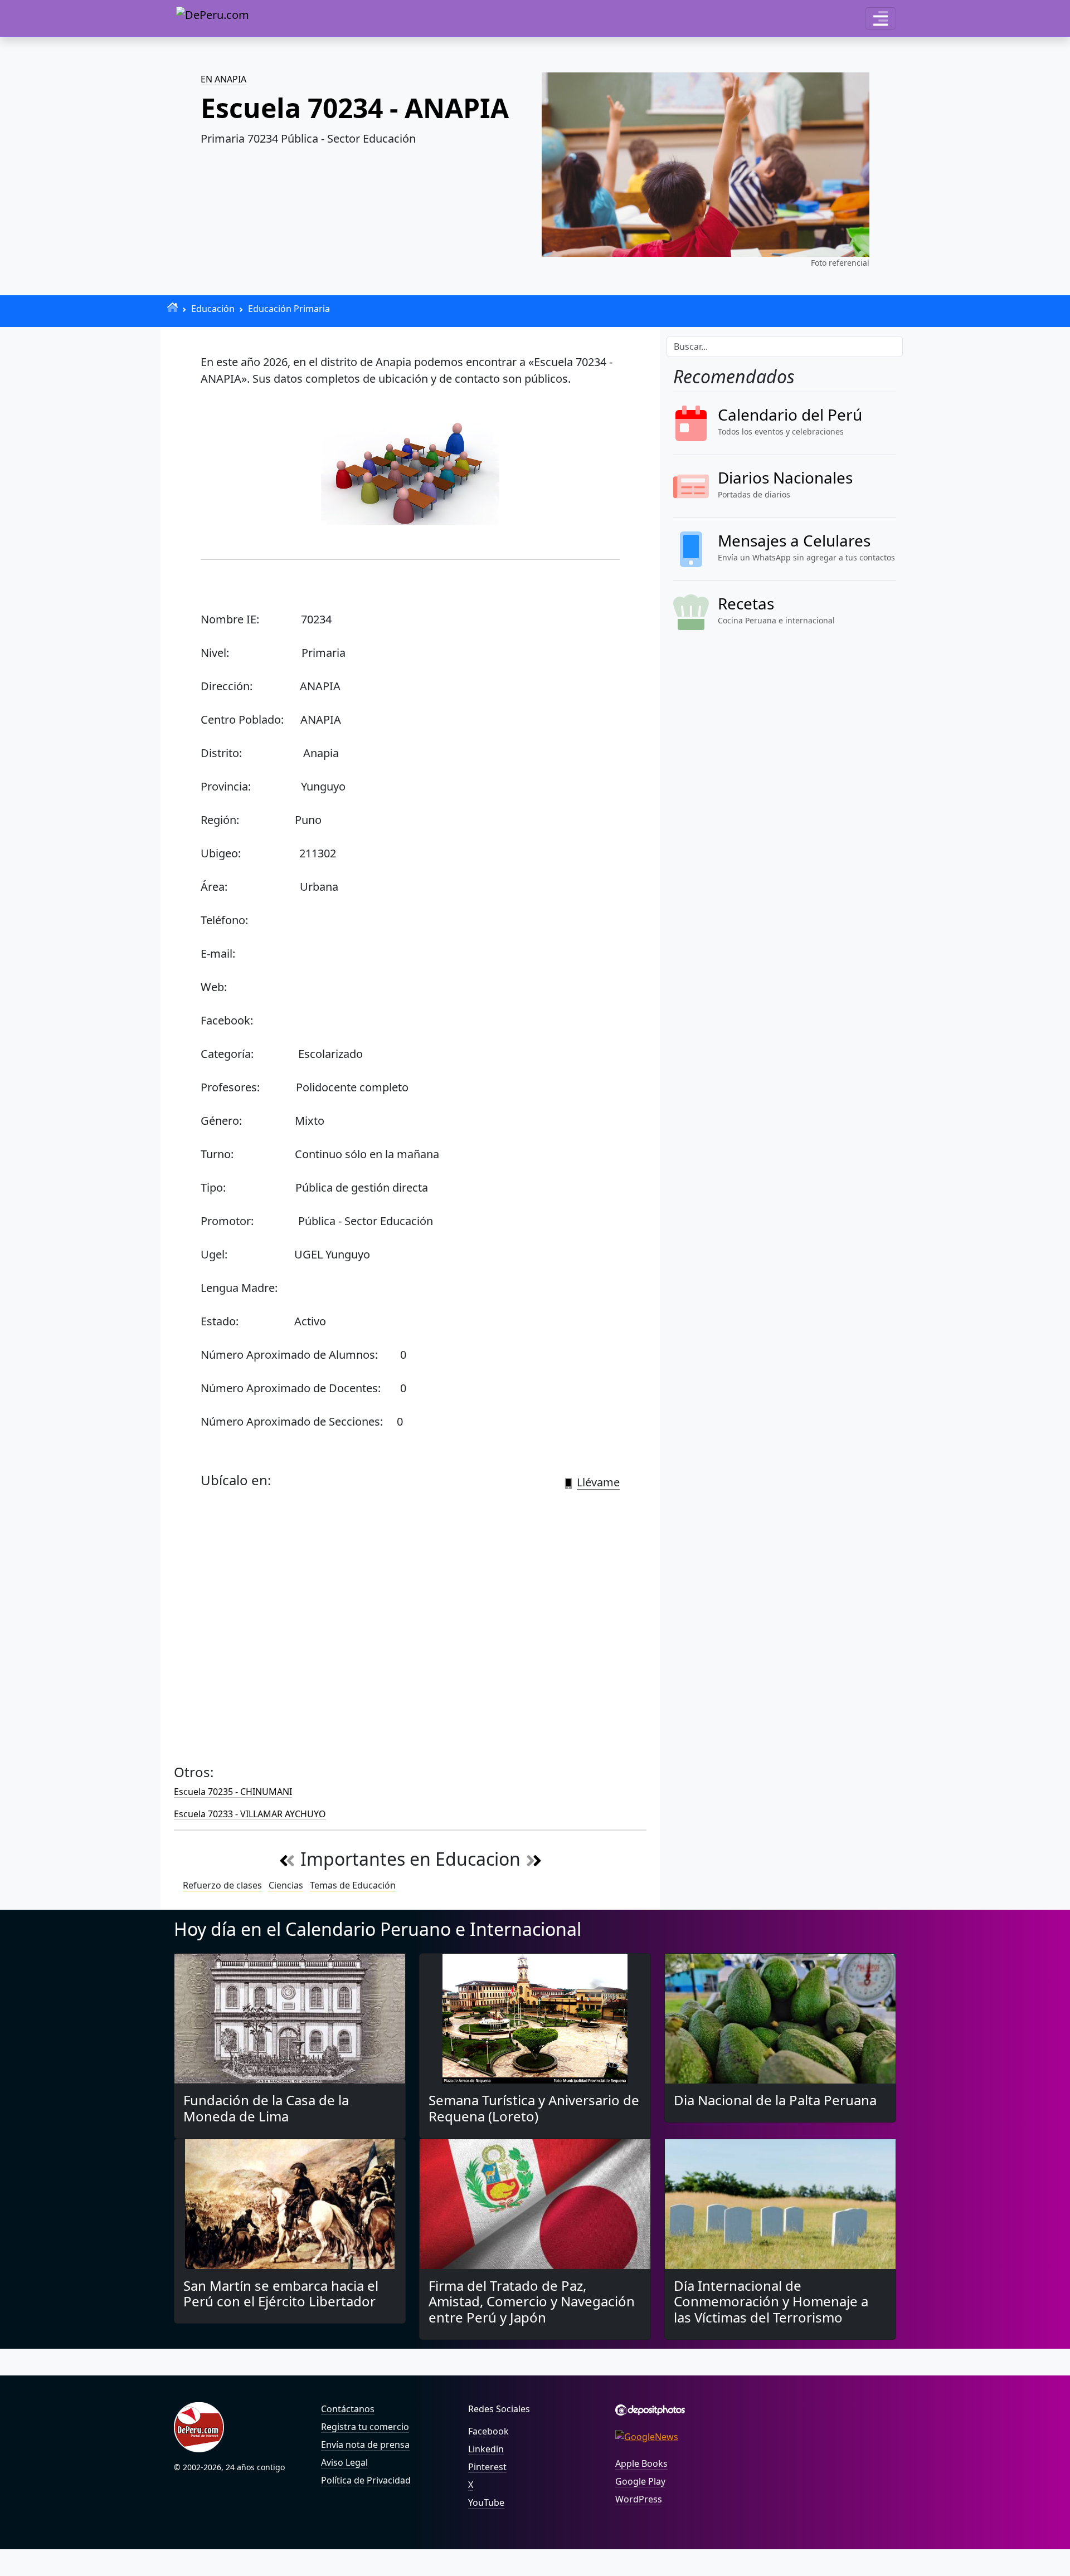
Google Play (640, 2481)
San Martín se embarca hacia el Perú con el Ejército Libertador (281, 2294)
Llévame (598, 1482)
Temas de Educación (353, 1885)
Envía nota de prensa (365, 2445)
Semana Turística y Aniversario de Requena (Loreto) (534, 2108)
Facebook (488, 2431)
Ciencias (286, 1885)
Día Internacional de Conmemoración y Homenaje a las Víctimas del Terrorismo (771, 2302)
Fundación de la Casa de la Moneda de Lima (266, 2108)
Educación (213, 309)
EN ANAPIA (223, 79)
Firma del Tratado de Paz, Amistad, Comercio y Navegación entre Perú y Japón (532, 2302)
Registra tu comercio (365, 2427)
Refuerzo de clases (222, 1885)
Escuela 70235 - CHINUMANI (233, 1792)
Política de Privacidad (366, 2480)
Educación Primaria (289, 309)
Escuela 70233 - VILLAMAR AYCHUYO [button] (250, 1814)
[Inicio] (172, 307)
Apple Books (641, 2463)
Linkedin (486, 2449)
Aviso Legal (344, 2462)
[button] (881, 18)
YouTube (486, 2502)
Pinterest (487, 2467)
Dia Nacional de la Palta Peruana (775, 2100)
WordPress (639, 2499)
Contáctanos (348, 2409)
